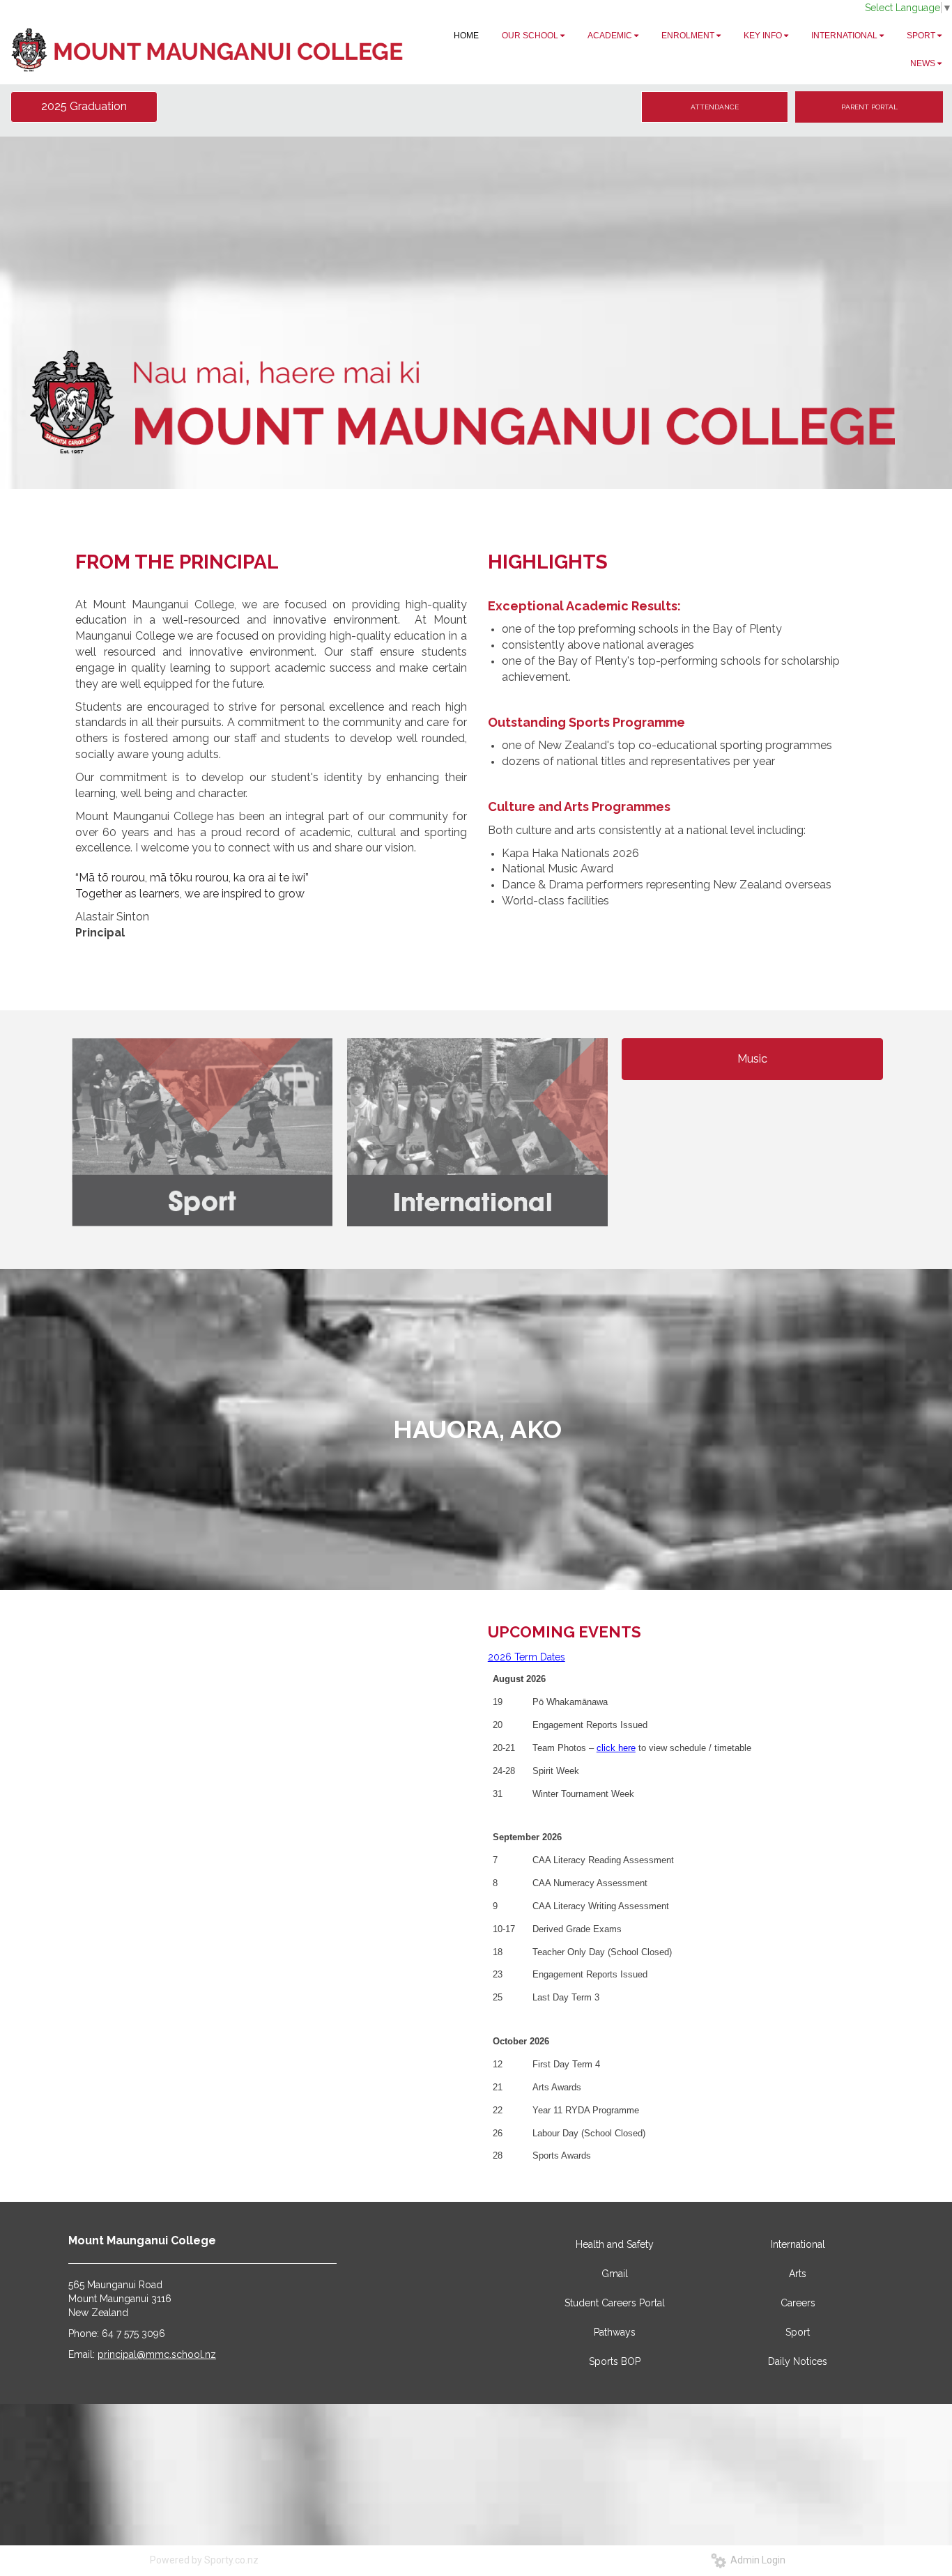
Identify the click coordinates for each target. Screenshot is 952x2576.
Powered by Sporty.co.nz (204, 2560)
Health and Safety (615, 2244)
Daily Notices (798, 2361)
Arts (798, 2274)
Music (752, 1059)
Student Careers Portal (615, 2303)
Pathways (615, 2332)
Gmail (615, 2274)
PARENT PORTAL (869, 107)
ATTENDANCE (715, 107)
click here (616, 1748)
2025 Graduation (84, 106)
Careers (798, 2303)
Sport (798, 2332)
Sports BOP (615, 2361)
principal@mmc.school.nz (157, 2354)
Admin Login (756, 2560)
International (798, 2244)
